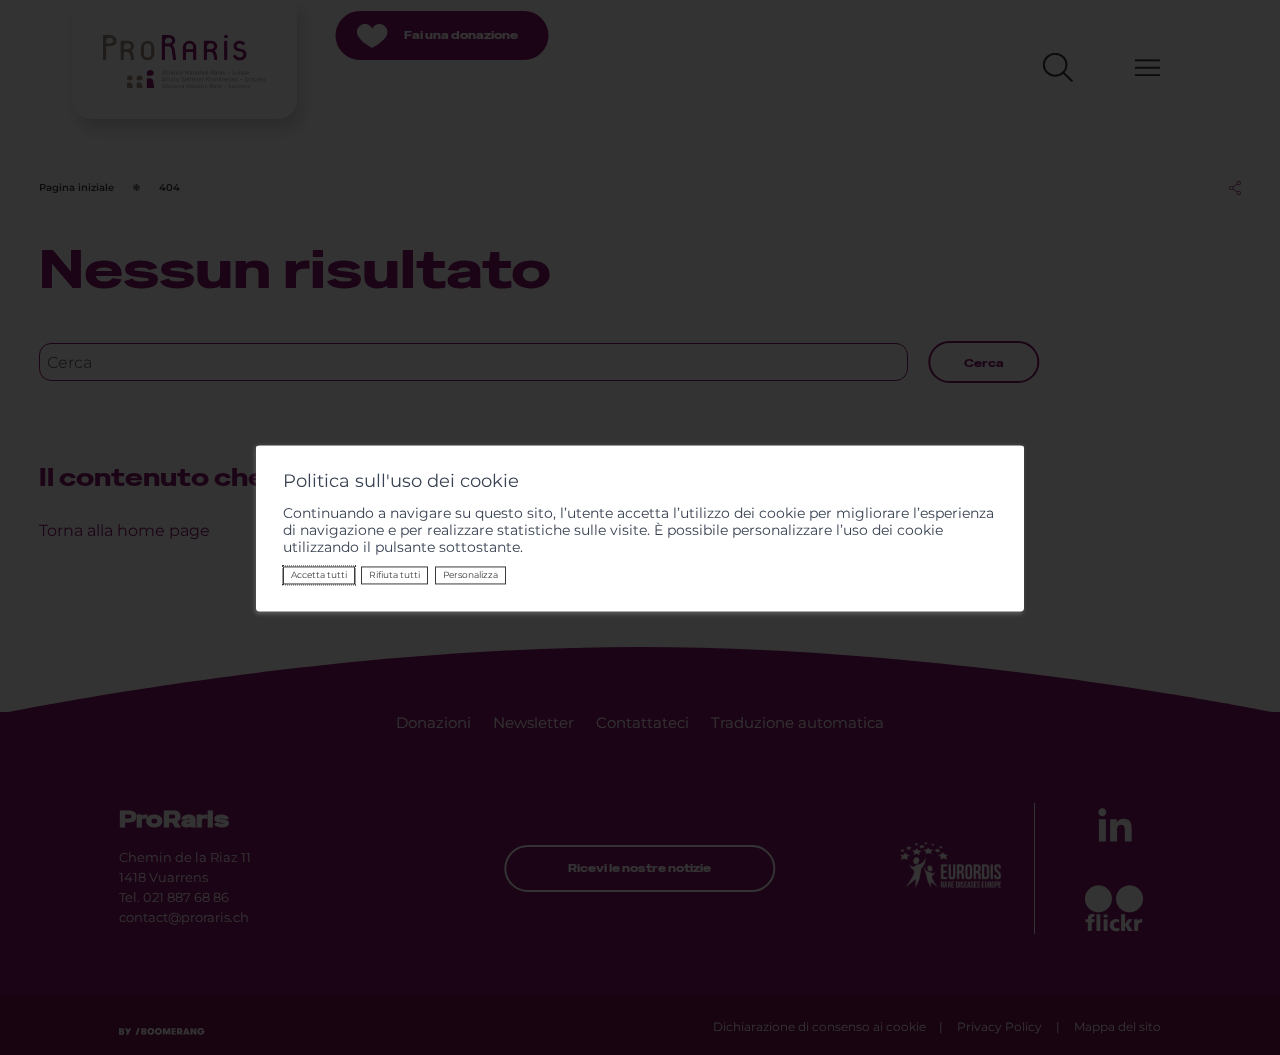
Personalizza (470, 575)
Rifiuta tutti (394, 575)
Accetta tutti (319, 575)
